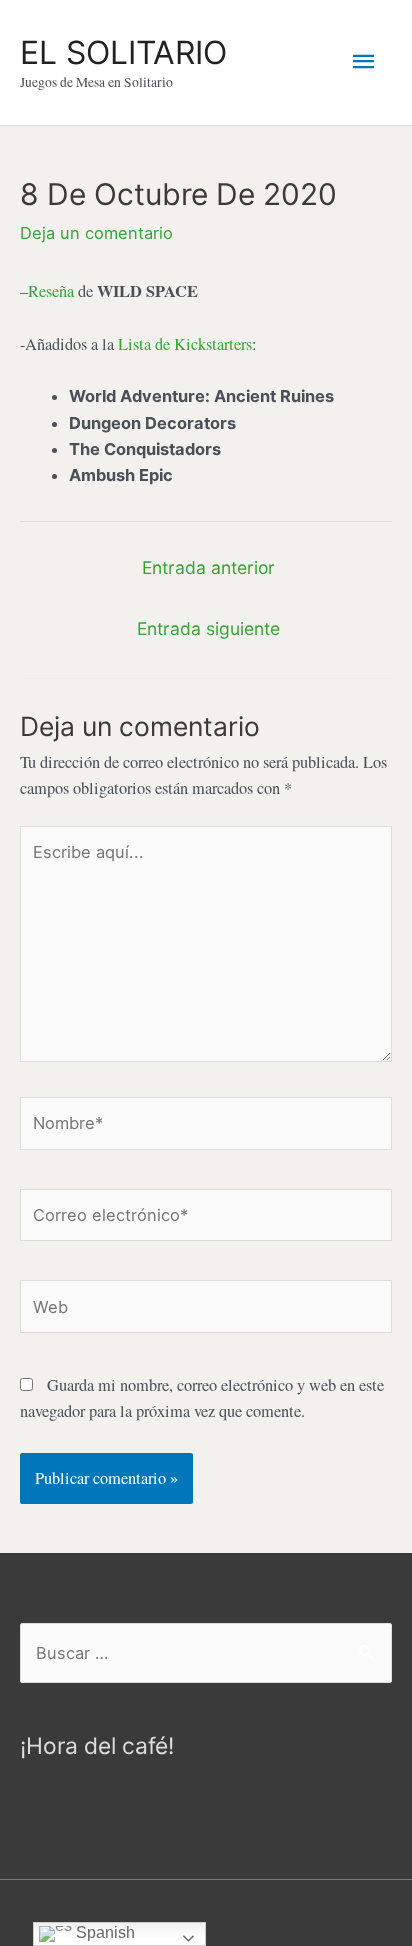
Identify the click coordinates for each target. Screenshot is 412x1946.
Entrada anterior (208, 567)
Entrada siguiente (208, 628)
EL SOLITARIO (123, 52)
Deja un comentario (96, 233)
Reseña (51, 291)
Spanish (103, 1932)
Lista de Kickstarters (185, 344)
